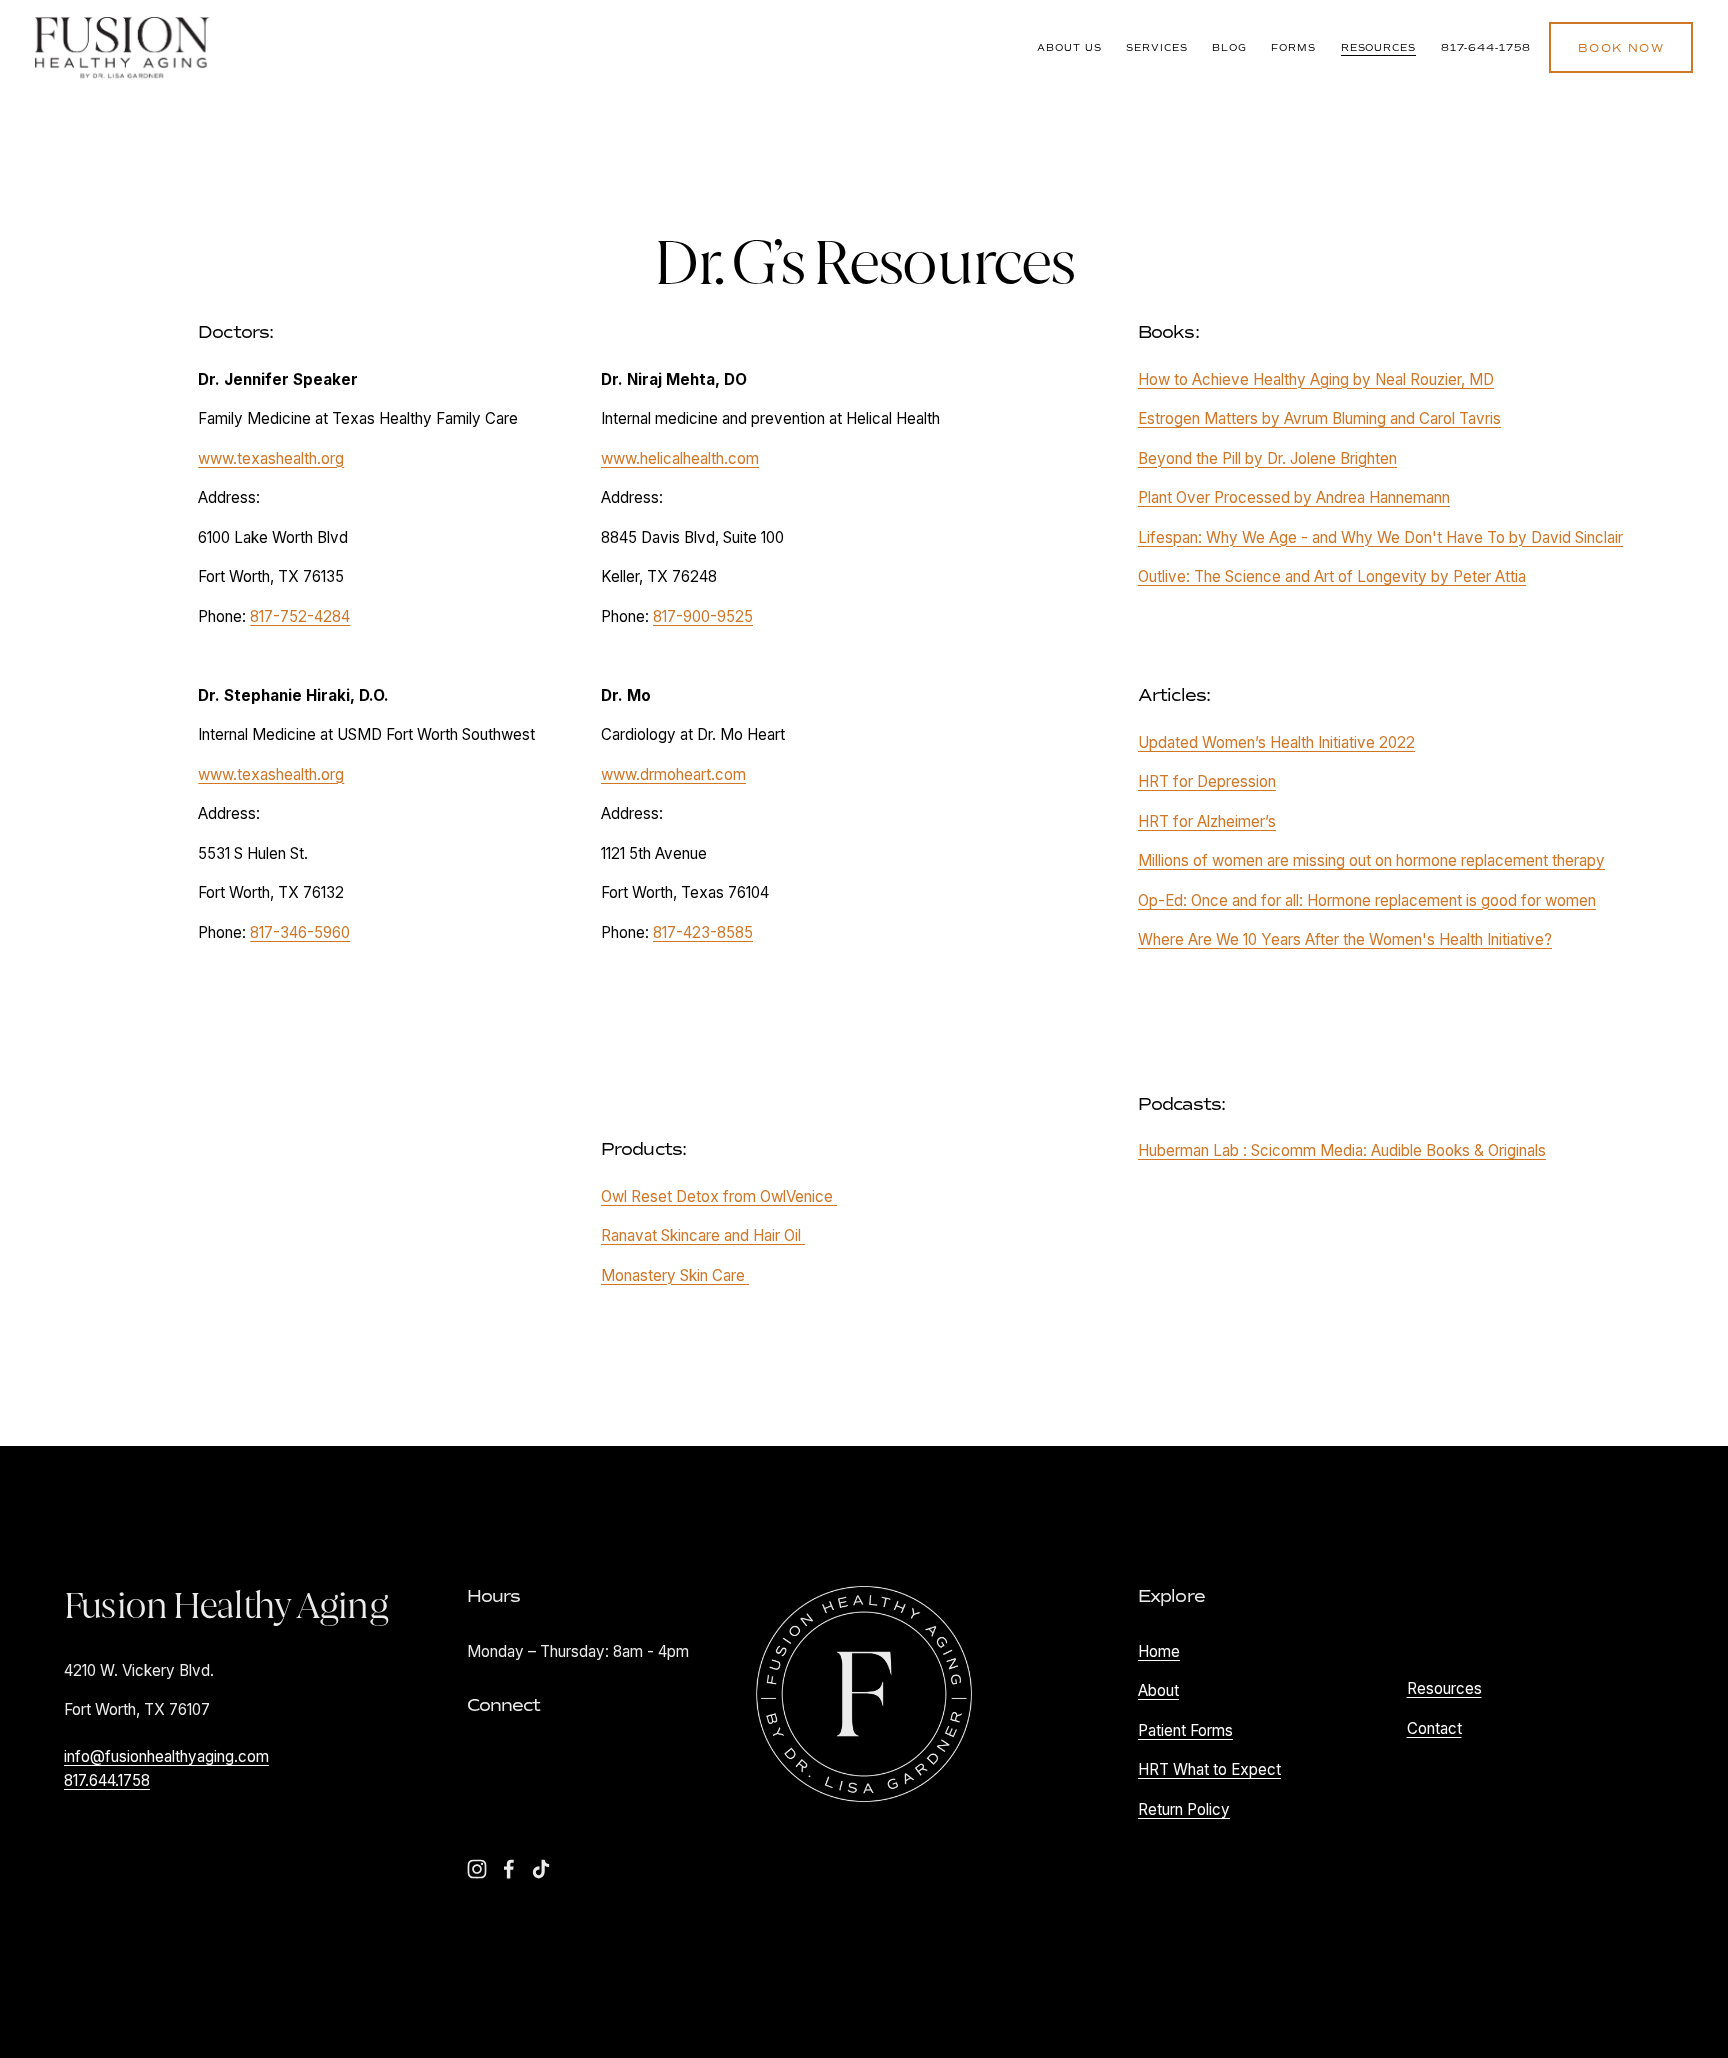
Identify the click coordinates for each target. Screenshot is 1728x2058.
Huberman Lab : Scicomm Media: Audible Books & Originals (1342, 1150)
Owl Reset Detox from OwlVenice (719, 1196)
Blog (1229, 48)
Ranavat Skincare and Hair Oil (703, 1235)
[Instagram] (477, 1869)
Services (1157, 48)
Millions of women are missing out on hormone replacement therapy (1371, 860)
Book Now (1620, 48)
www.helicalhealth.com (680, 458)
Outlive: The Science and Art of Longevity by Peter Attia (1332, 576)
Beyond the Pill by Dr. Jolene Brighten (1267, 458)
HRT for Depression (1207, 781)
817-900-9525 (703, 616)
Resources (1379, 48)
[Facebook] (509, 1869)
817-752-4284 (300, 616)
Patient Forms (1185, 1730)
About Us (1069, 48)
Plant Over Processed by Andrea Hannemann (1294, 497)
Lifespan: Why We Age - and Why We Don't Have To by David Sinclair (1380, 537)
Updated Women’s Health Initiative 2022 (1276, 742)
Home (1159, 1651)
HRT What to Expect (1209, 1769)
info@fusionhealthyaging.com (166, 1756)
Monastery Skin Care (675, 1275)
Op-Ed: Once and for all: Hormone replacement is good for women (1367, 900)
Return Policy (1184, 1809)
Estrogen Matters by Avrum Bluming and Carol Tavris (1319, 418)
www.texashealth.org (271, 458)
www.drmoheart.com (673, 774)
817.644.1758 (107, 1780)
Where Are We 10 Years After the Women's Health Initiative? (1345, 939)
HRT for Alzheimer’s (1207, 821)
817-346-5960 (300, 932)
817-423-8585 (703, 932)
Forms (1293, 48)
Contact (1434, 1728)
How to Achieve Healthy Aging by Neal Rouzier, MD (1316, 379)
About (1158, 1690)
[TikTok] (541, 1869)
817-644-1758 (1486, 48)
